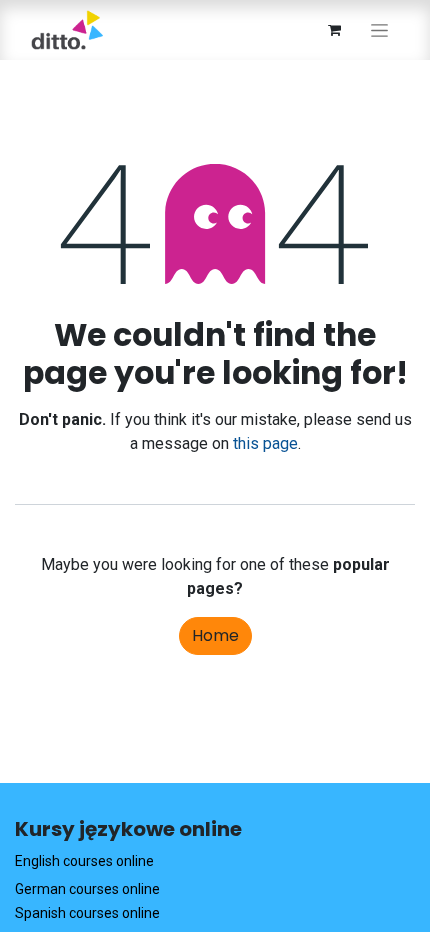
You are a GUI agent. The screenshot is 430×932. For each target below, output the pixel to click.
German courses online (87, 889)
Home (215, 635)
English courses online (84, 861)
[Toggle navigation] (379, 30)
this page (265, 443)
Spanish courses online (87, 913)
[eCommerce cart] (334, 30)
